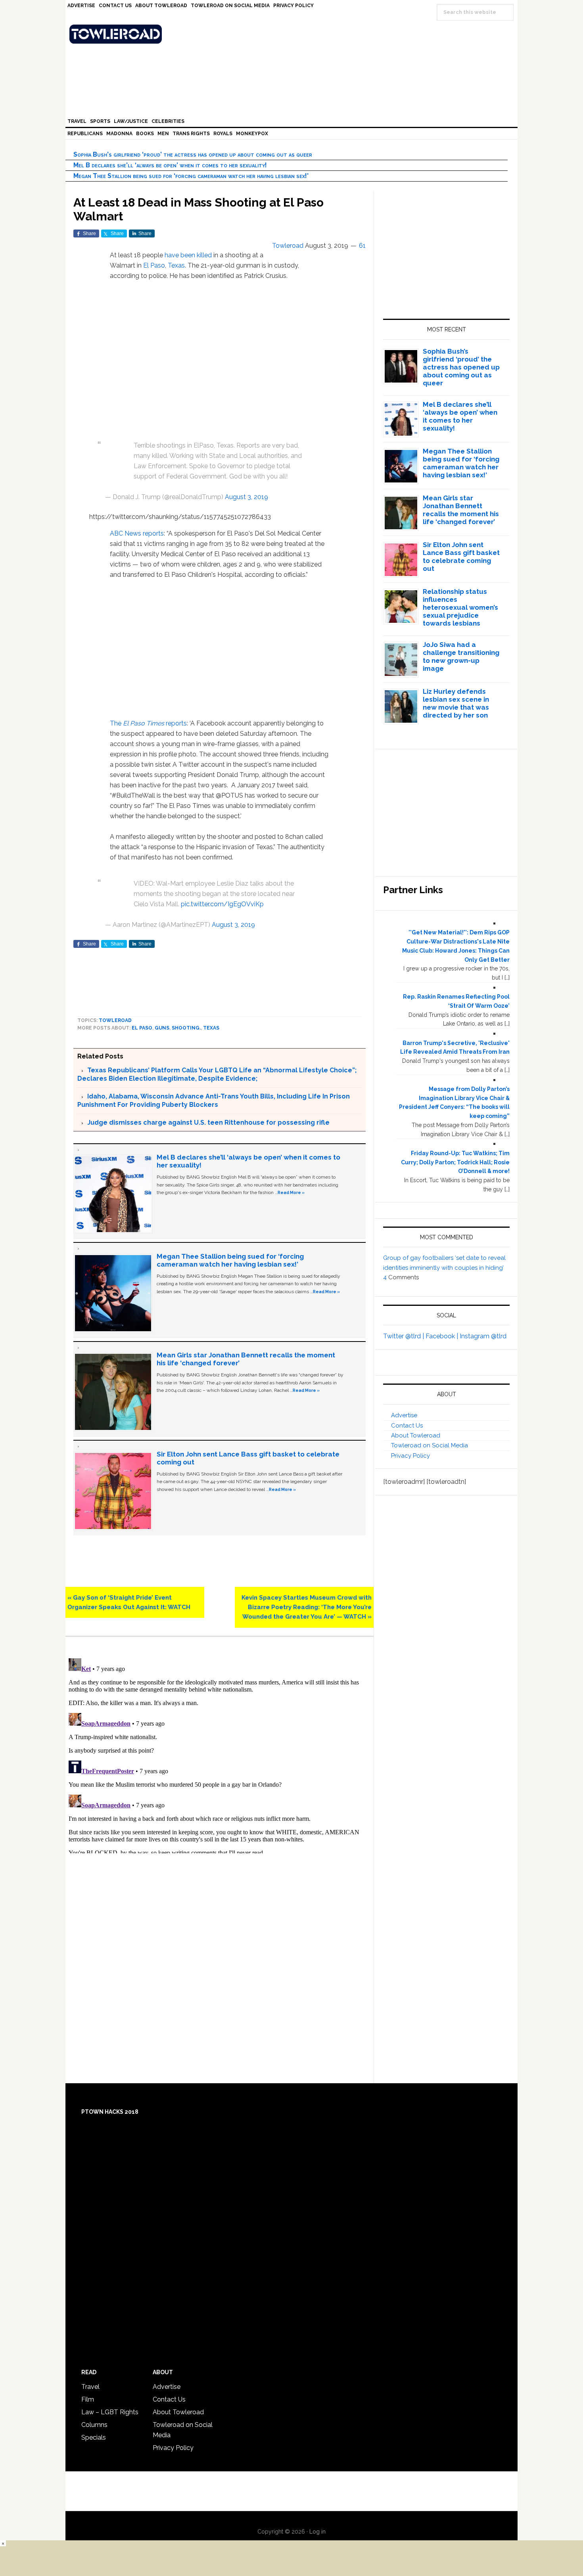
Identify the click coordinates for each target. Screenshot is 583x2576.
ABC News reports (137, 533)
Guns (162, 1028)
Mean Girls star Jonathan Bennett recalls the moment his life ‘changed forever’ (461, 510)
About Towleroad (416, 1435)
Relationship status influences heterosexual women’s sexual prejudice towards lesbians (460, 607)
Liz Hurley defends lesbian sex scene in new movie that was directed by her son (456, 703)
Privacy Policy (410, 1456)
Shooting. (186, 1028)
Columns (94, 2425)
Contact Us (407, 1426)
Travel (90, 2387)
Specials (94, 2437)
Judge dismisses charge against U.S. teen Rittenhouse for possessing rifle (208, 1122)
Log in (317, 2532)
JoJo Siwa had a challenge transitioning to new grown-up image (461, 656)
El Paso (154, 265)
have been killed (188, 255)
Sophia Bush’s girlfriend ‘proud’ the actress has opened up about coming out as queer (193, 154)
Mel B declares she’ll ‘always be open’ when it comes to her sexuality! (170, 165)
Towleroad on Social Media (430, 1445)
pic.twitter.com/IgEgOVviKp (222, 904)
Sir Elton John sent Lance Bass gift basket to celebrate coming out (461, 557)
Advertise (404, 1415)
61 (362, 246)
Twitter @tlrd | (404, 1336)
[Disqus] (220, 1754)
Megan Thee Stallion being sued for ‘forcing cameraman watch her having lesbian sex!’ (191, 176)
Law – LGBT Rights (110, 2412)
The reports (148, 723)
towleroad (115, 1020)
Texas (176, 265)
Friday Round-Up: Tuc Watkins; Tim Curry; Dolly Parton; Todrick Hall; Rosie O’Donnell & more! (455, 1162)
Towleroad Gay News (293, 34)
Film (88, 2399)
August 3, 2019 (246, 497)
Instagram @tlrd (483, 1336)
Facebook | (443, 1336)
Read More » (291, 1192)
